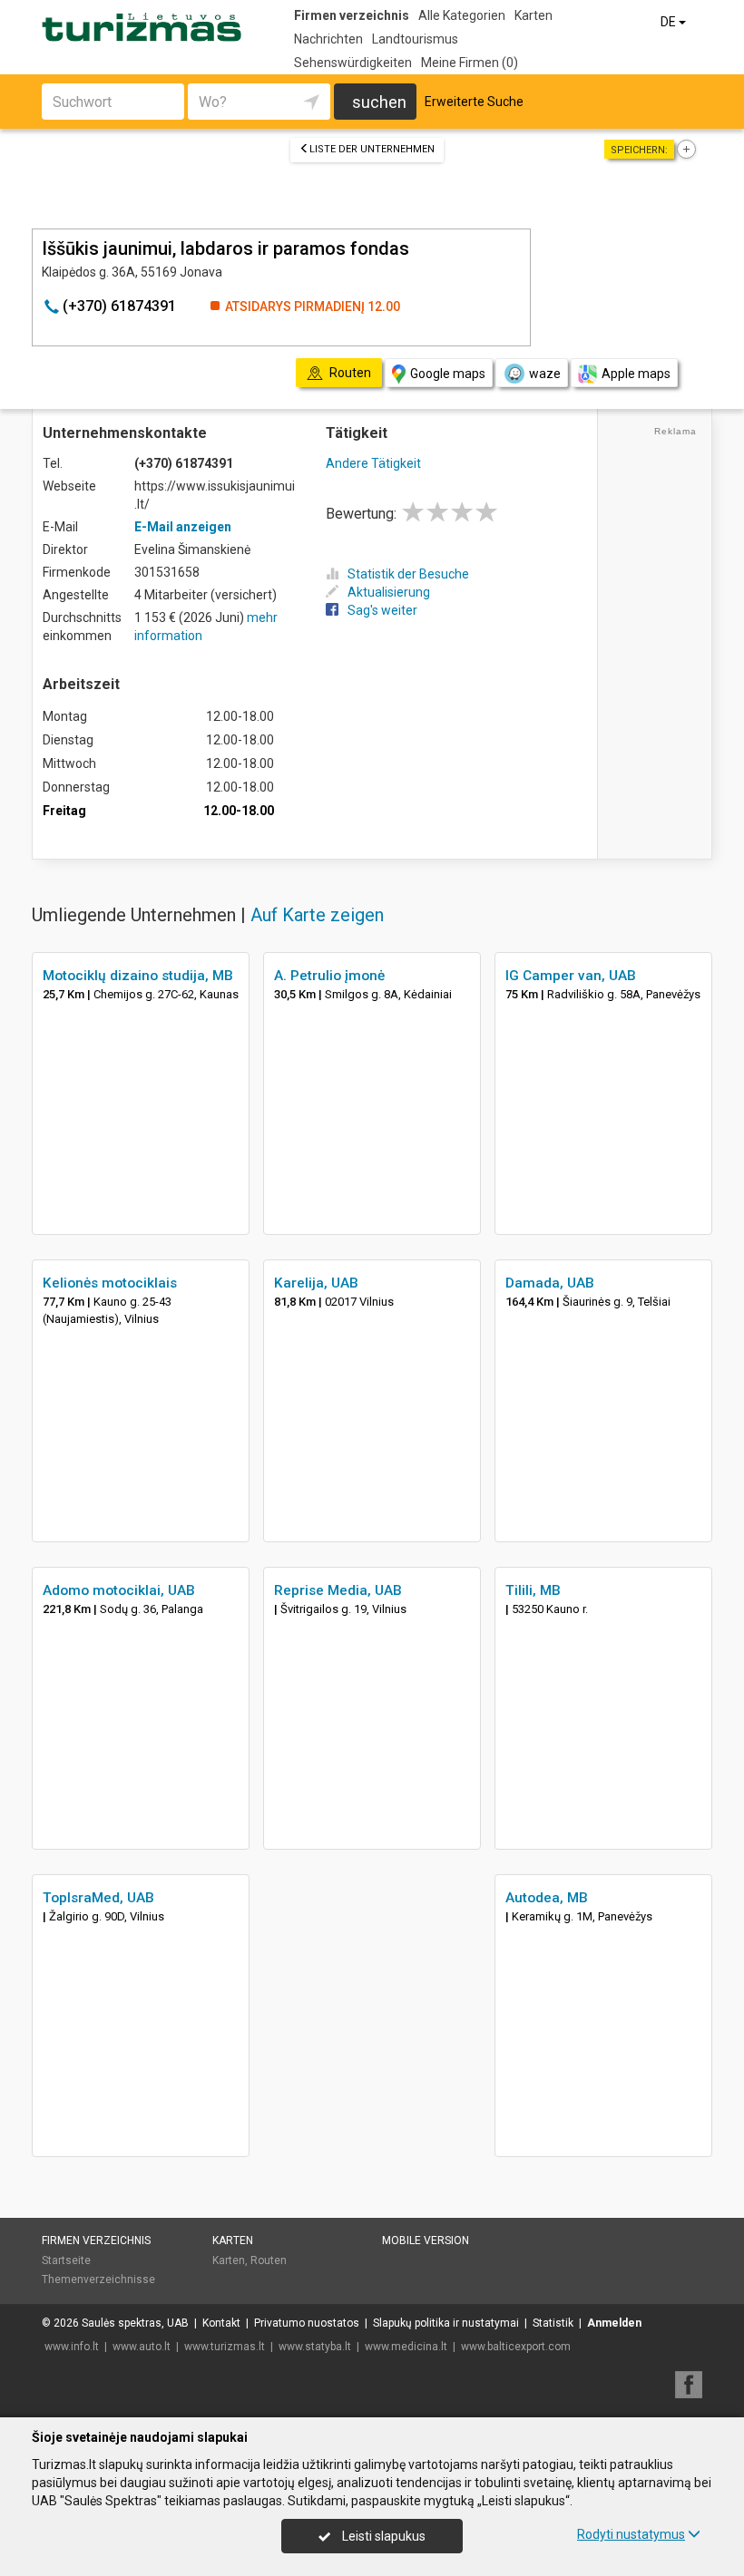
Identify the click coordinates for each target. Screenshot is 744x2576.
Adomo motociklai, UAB (119, 1590)
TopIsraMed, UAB (98, 1898)
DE (670, 22)
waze (545, 374)
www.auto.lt (142, 2347)
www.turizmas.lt (225, 2347)
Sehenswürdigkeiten (353, 63)
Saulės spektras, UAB (135, 2323)
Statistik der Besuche (408, 574)
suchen (379, 102)
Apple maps (636, 374)
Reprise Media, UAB (338, 1590)
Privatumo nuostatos (307, 2323)
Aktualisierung (389, 592)
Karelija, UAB (316, 1283)
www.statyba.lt (315, 2347)
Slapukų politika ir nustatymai (446, 2323)
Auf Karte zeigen (317, 915)
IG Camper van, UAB (571, 976)
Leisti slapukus (382, 2536)
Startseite (66, 2260)
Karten (534, 15)
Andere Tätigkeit (373, 463)
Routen (269, 2260)
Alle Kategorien (462, 15)
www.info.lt (72, 2347)
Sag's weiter (382, 610)
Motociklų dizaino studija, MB (138, 976)
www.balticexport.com (516, 2347)
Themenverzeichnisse (98, 2280)
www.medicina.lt (406, 2347)
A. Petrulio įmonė (329, 976)
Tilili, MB (533, 1590)
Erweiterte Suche (474, 102)
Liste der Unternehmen (372, 149)
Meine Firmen (470, 63)
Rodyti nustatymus (631, 2534)
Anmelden (614, 2323)
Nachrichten (328, 39)
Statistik (553, 2323)
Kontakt (221, 2323)
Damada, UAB (550, 1283)
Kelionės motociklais (110, 1283)
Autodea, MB (547, 1898)
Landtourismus (415, 39)
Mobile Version (426, 2241)
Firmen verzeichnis (352, 15)
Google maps (448, 374)
